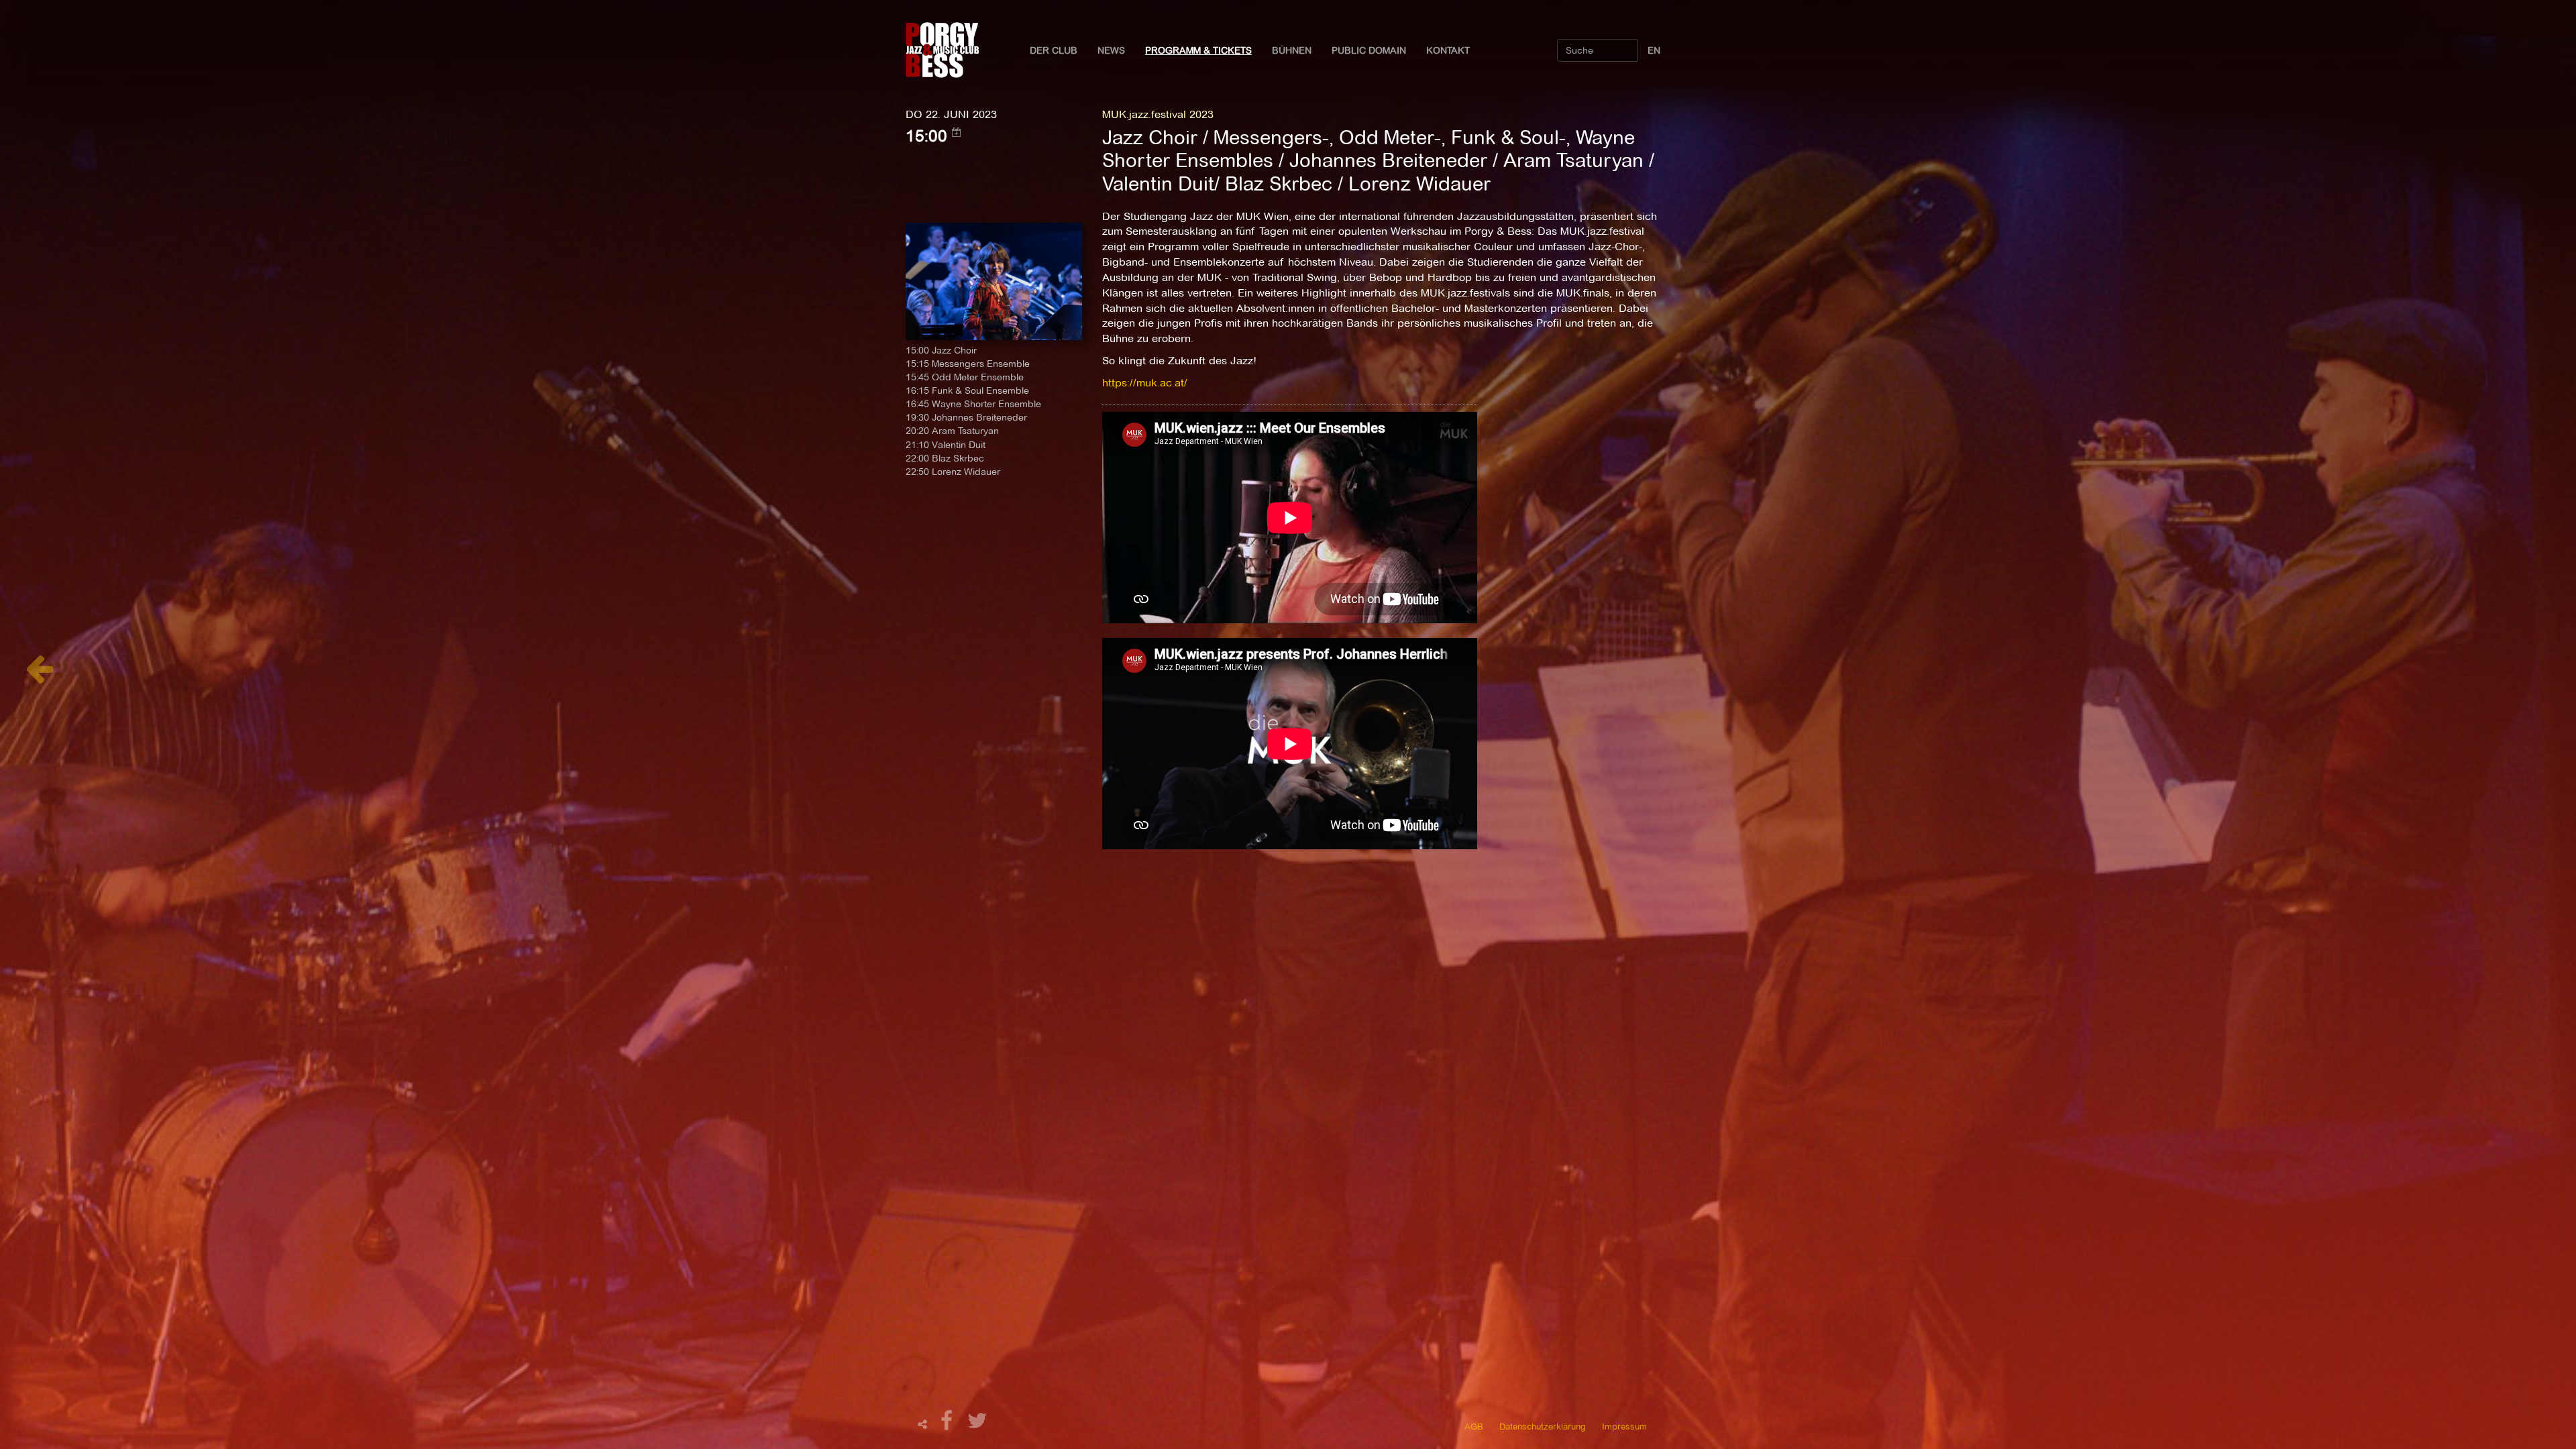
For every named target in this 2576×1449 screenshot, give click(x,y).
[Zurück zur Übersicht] (39, 676)
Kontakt (1448, 50)
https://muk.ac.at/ (1145, 383)
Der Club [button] (1054, 50)
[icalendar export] (957, 132)
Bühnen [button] (1292, 50)
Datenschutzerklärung (1543, 1426)
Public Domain (1369, 50)
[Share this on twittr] (978, 1425)
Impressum (1624, 1426)
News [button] (1111, 50)
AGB (1474, 1426)
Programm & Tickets (1198, 50)
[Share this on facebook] (949, 1425)
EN (1654, 50)
